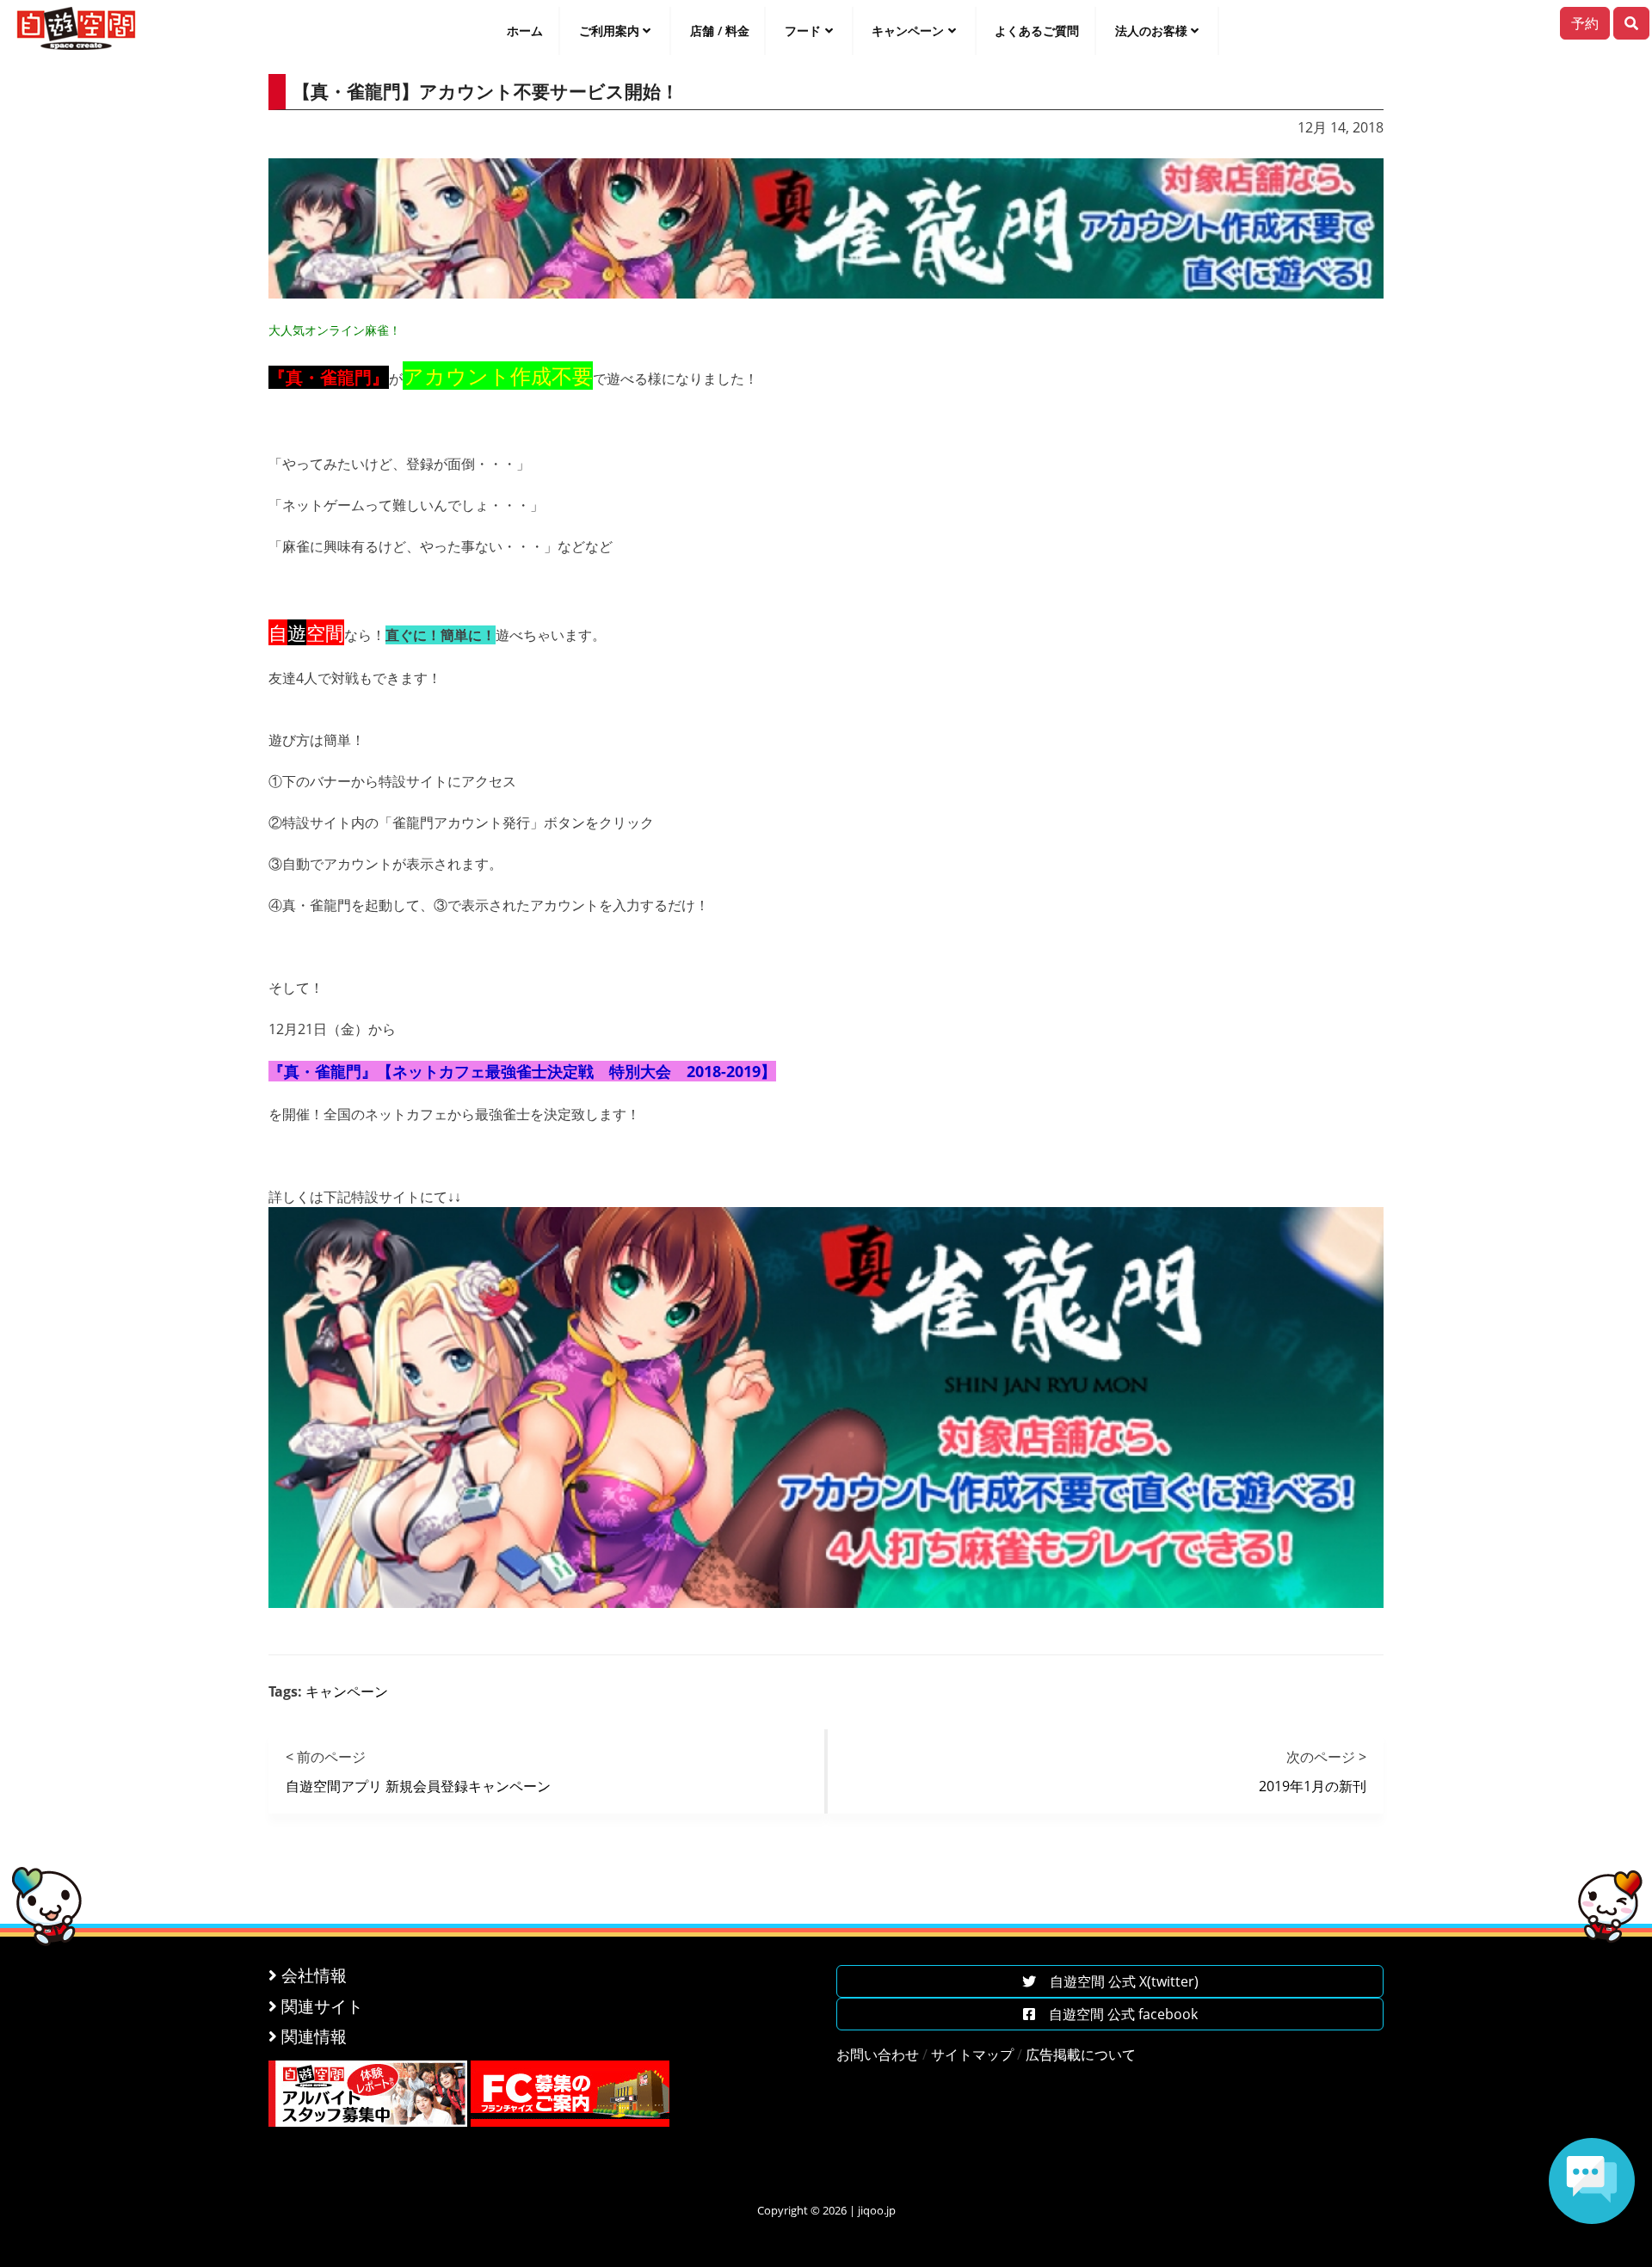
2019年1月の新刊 (1313, 1786)
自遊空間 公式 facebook (1116, 2014)
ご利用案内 (609, 31)
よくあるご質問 (1037, 31)
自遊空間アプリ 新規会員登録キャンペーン (418, 1786)
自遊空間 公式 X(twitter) (1117, 1981)
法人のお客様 (1151, 31)
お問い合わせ (878, 2054)
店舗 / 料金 (720, 31)
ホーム (525, 31)
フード (803, 31)
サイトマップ (972, 2054)
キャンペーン (908, 31)
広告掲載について (1081, 2054)
